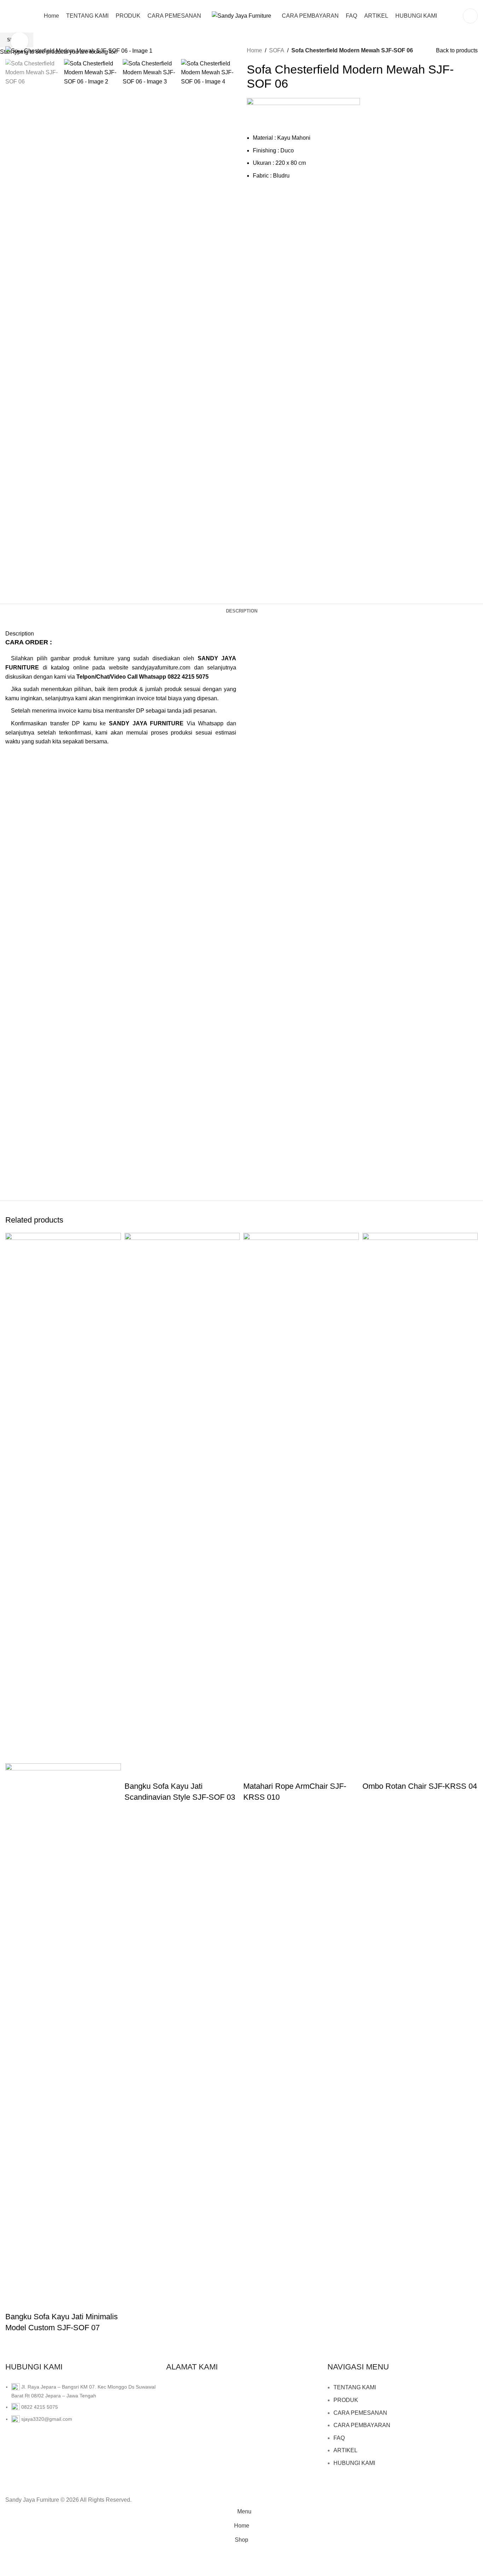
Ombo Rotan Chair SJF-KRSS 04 (420, 1786)
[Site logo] (241, 15)
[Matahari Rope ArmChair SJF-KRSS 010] (301, 1498)
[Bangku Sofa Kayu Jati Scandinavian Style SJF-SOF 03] (182, 1498)
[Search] (470, 16)
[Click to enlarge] (19, 41)
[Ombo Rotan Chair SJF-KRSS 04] (420, 1498)
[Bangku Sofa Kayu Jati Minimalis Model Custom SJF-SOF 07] (63, 1498)
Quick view (14, 2303)
